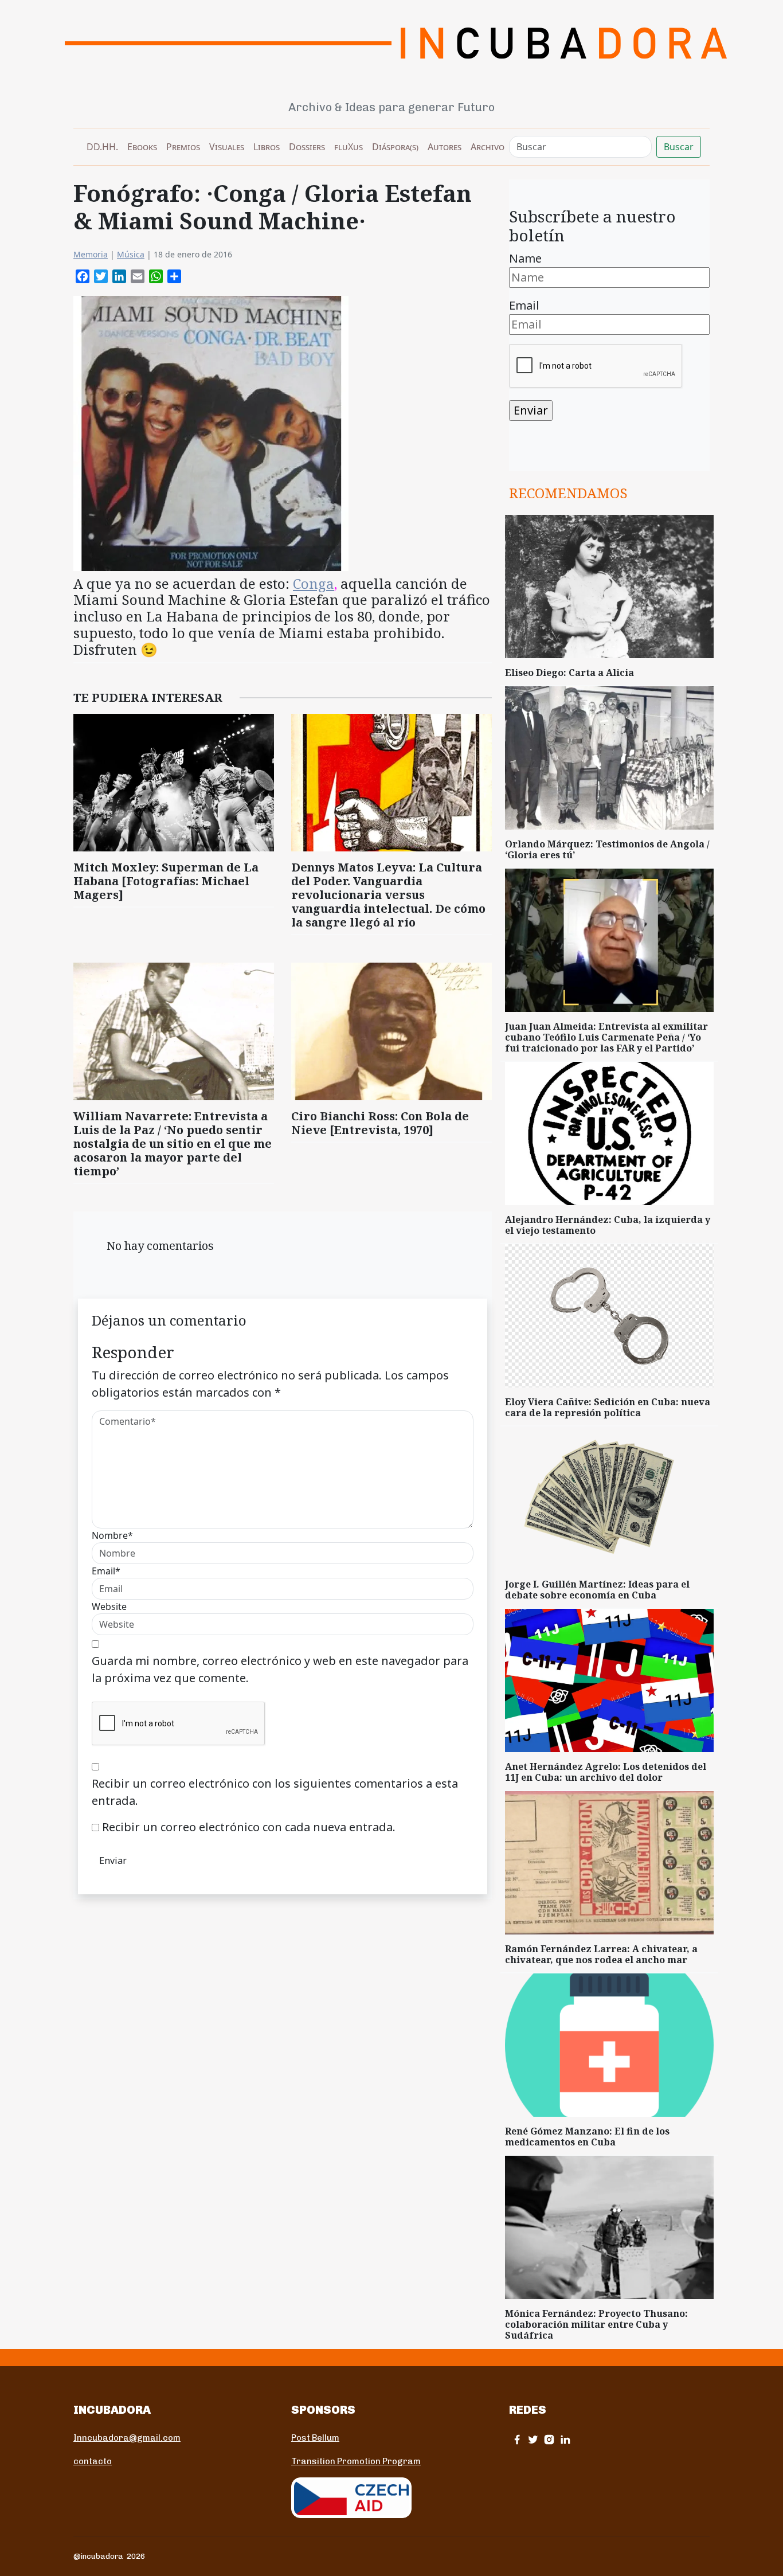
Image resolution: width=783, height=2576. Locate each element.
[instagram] (549, 2439)
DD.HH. (102, 147)
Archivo (488, 147)
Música (131, 254)
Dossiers (307, 147)
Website (109, 1606)
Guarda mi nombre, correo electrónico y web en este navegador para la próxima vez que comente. (280, 1669)
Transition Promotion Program (356, 2461)
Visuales (227, 147)
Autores (445, 147)
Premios (183, 147)
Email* (106, 1571)
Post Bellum (315, 2438)
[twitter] (533, 2439)
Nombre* (112, 1535)
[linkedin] (565, 2439)
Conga (314, 583)
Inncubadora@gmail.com (127, 2438)
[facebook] (517, 2439)
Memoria (91, 254)
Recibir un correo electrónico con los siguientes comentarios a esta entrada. (275, 1792)
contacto (93, 2461)
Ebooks (142, 147)
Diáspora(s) (395, 147)
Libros (267, 147)
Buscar (679, 147)
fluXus (349, 147)
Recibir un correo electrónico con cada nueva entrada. (249, 1827)
